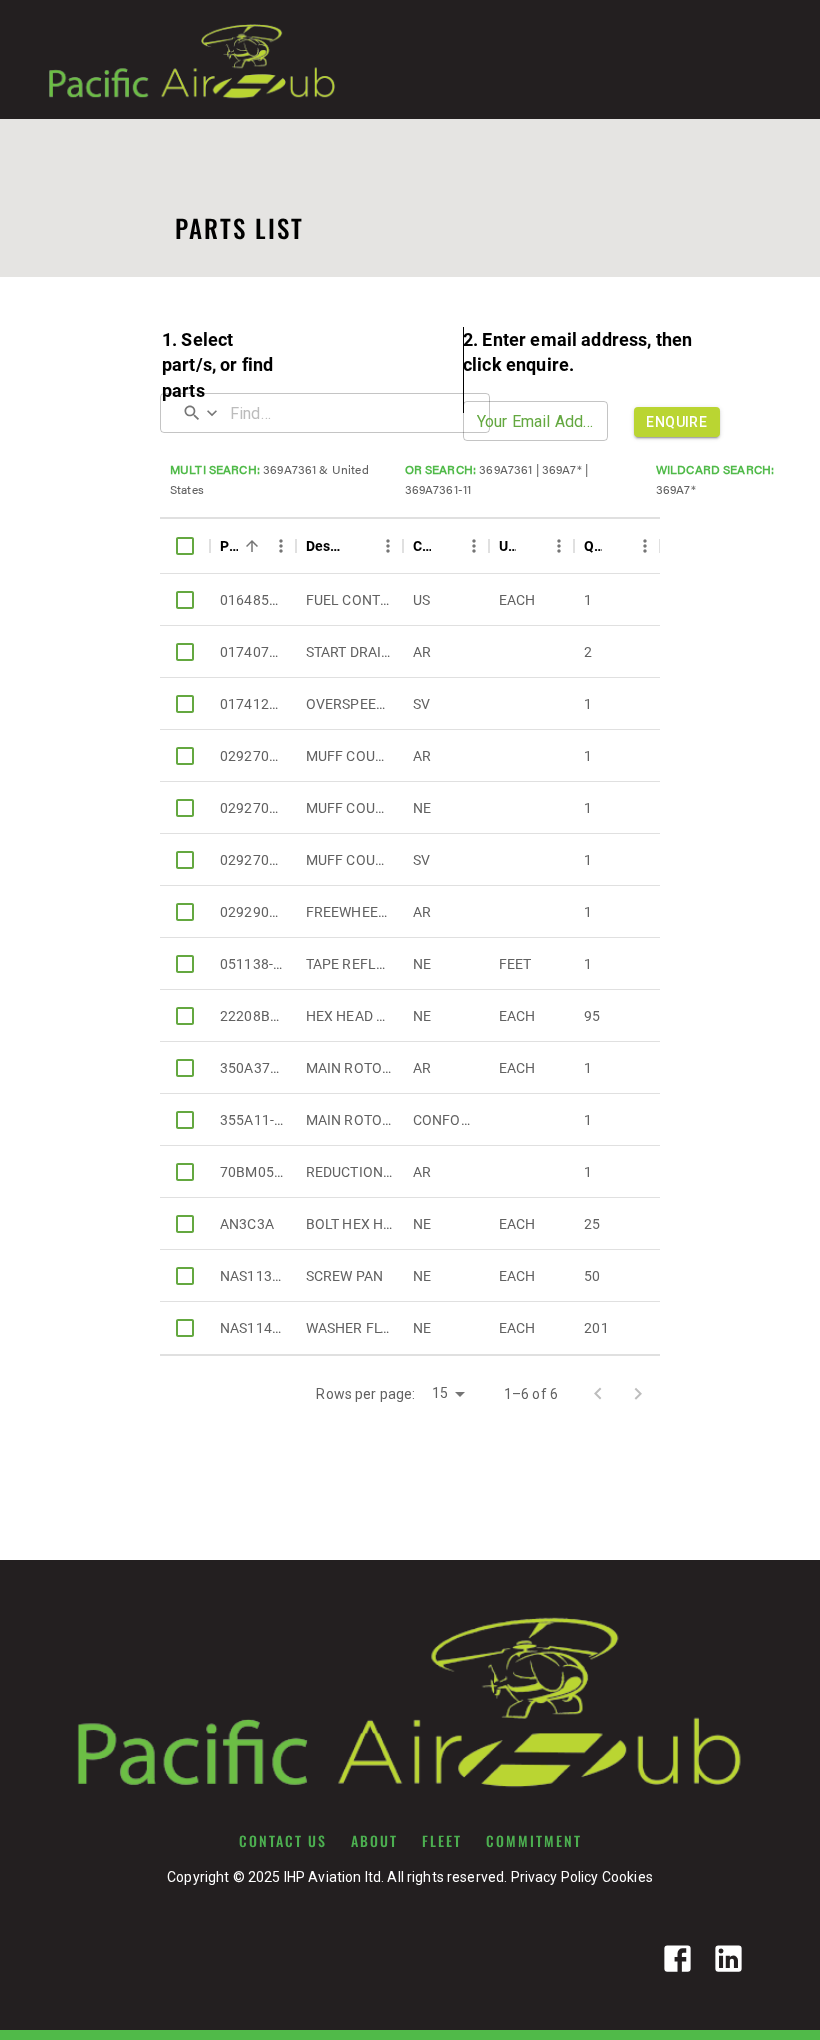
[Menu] (281, 546)
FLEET (442, 1841)
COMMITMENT (534, 1841)
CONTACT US (283, 1841)
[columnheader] (185, 546)
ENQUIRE (676, 422)
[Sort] (252, 546)
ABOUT (374, 1841)
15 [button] (440, 1393)
